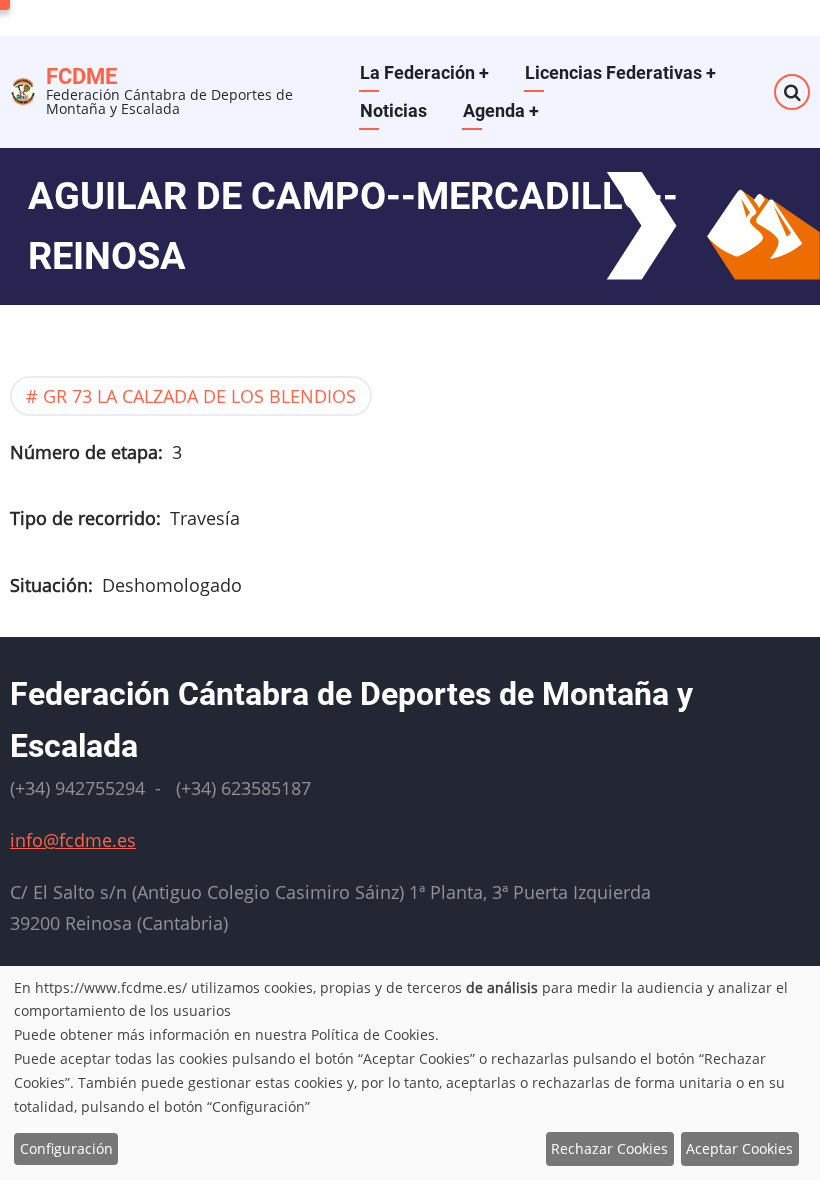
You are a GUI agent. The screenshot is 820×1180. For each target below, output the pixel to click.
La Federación (424, 72)
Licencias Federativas (620, 72)
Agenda (501, 110)
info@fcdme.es (73, 840)
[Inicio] (23, 89)
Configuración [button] (66, 1148)
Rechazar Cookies (609, 1148)
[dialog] (410, 1073)
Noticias (393, 110)
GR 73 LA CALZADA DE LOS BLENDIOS (199, 396)
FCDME (81, 76)
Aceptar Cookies (739, 1148)
